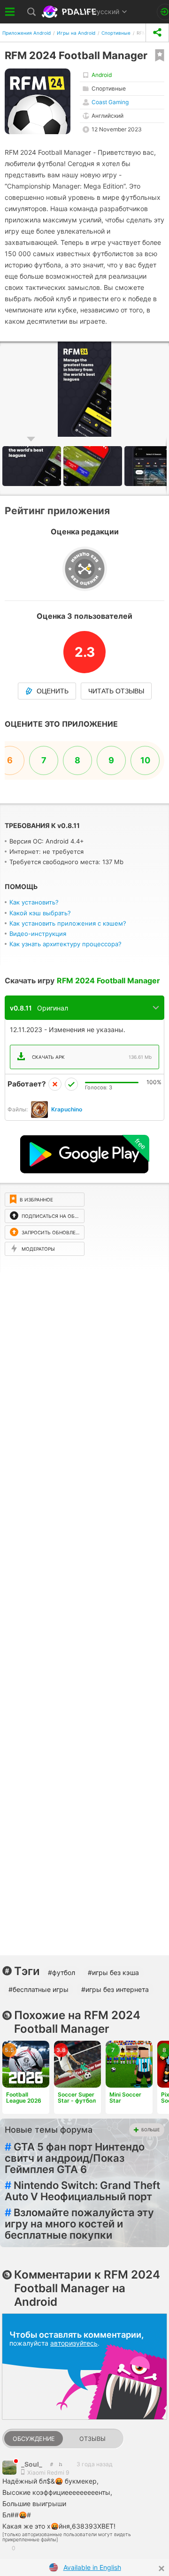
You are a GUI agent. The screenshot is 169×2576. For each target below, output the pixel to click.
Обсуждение (34, 2439)
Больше (150, 2130)
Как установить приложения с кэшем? (68, 923)
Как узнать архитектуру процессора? (65, 944)
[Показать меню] (10, 12)
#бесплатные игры (38, 1989)
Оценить (53, 691)
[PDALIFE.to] (70, 12)
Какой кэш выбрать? (40, 913)
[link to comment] (60, 2464)
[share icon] (157, 33)
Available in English (92, 2567)
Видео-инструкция (38, 934)
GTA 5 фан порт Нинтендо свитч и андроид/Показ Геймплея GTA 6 (75, 2158)
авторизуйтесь (74, 2343)
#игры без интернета (115, 1989)
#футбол (61, 1972)
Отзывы (92, 2439)
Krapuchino (67, 1109)
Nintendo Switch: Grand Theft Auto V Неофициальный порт (82, 2191)
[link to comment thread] (51, 2464)
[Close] (161, 2568)
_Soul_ (32, 2464)
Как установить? (34, 902)
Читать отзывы (116, 691)
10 (145, 760)
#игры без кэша (113, 1972)
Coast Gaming (110, 102)
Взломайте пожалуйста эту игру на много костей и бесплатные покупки (79, 2224)
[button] (94, 466)
